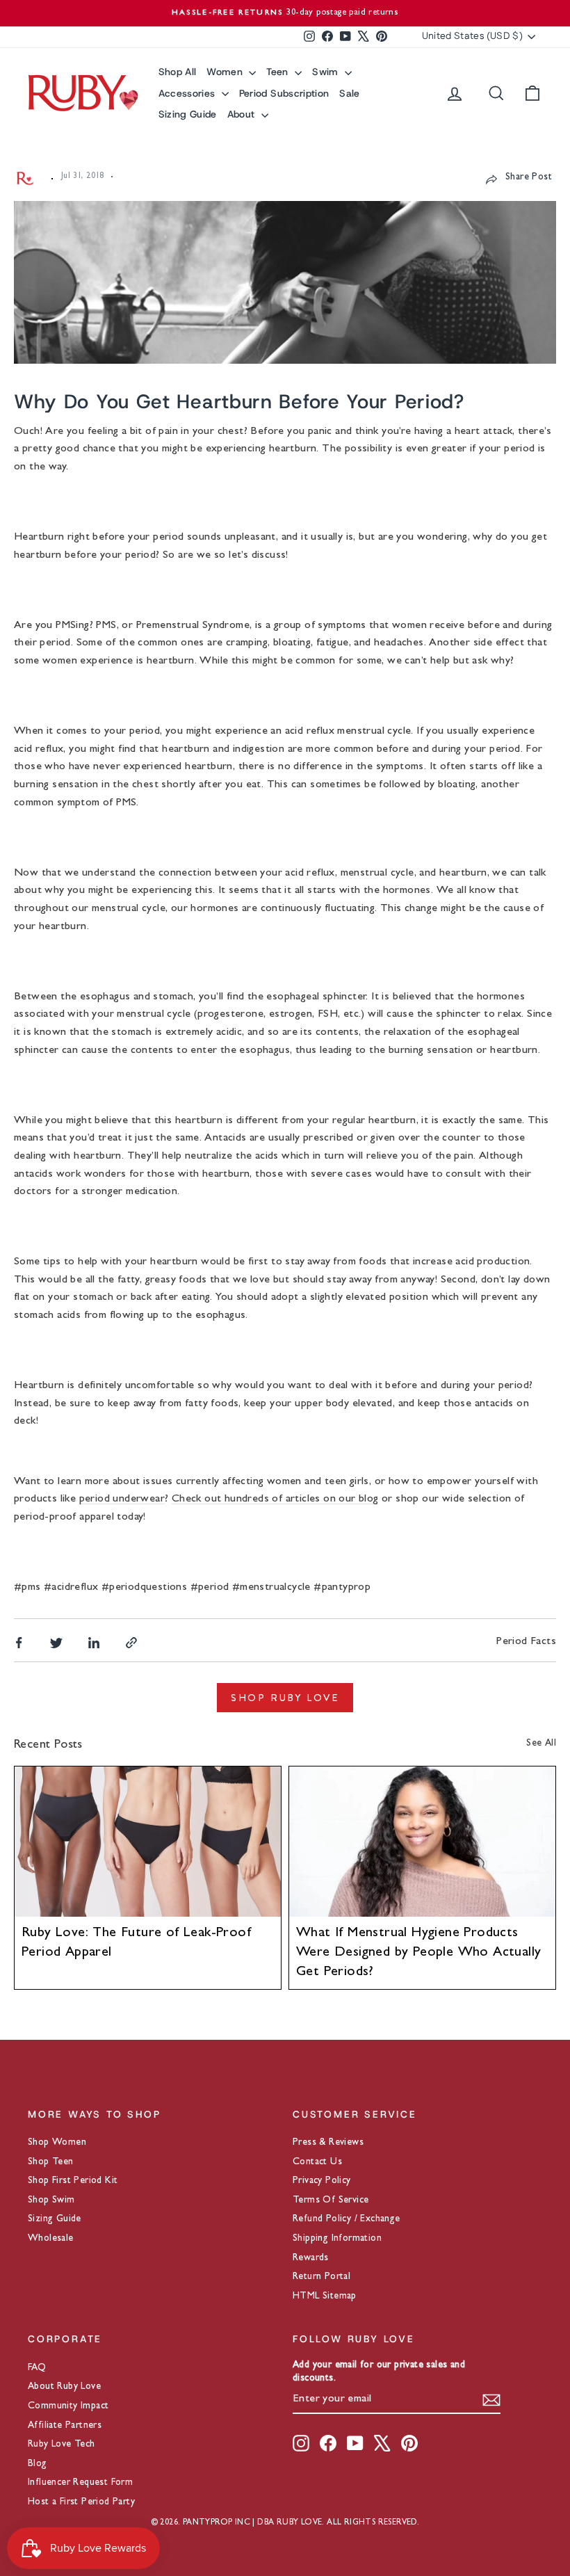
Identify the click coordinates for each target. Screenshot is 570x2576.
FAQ (37, 2368)
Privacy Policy (322, 2181)
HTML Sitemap (325, 2296)
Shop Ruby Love (285, 1698)
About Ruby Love (64, 2387)
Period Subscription (284, 93)
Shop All (178, 72)
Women (226, 72)
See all (541, 1744)
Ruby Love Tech (62, 2445)
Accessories (188, 93)
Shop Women (57, 2143)
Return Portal (321, 2277)
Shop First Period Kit (73, 2181)
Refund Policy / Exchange (347, 2219)
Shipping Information (337, 2239)
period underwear (122, 1499)
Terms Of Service (331, 2200)
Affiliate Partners (65, 2426)
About (243, 114)
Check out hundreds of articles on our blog (275, 1499)
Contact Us (317, 2162)
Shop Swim (51, 2200)
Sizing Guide (188, 114)
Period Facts (526, 1642)
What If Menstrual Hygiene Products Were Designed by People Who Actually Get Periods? (418, 1953)
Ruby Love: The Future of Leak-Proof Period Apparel (136, 1943)
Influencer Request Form (80, 2483)
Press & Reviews (328, 2143)
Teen (279, 72)
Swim (327, 72)
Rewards (311, 2258)
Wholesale (51, 2239)
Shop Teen (51, 2162)
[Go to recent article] (148, 1841)
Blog (38, 2464)
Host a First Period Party (81, 2502)
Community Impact (68, 2406)
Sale (349, 93)
